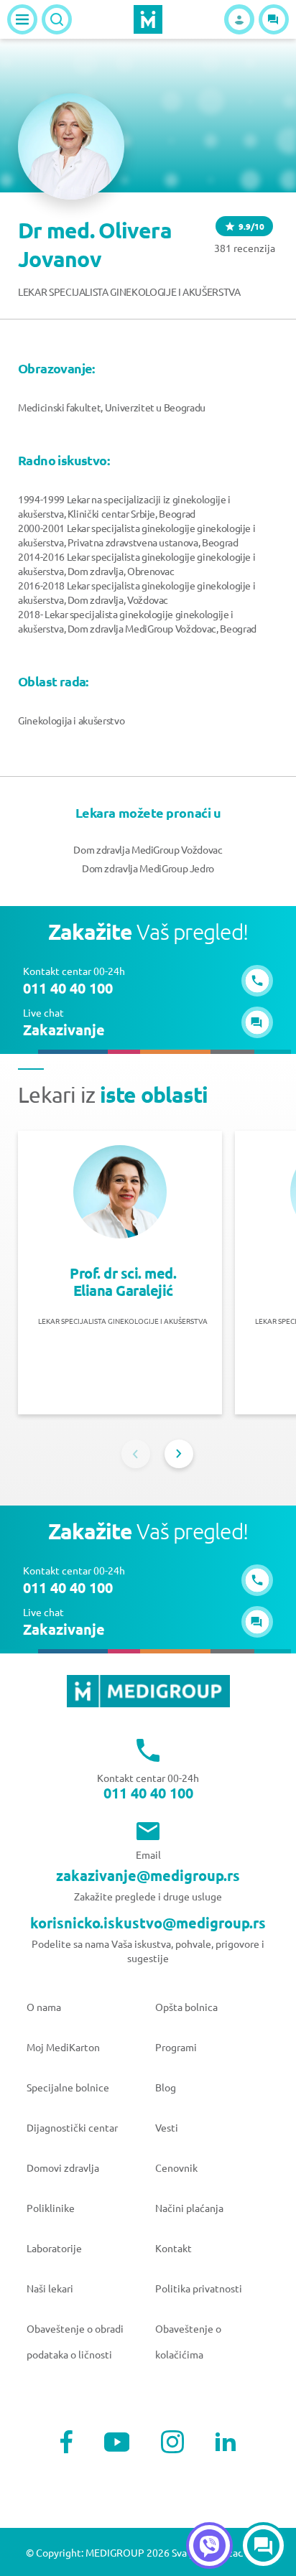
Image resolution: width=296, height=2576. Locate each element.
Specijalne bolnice (68, 2087)
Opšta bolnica (186, 2007)
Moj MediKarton (63, 2047)
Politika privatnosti (199, 2288)
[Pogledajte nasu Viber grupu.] (209, 2545)
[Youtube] (117, 2442)
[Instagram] (172, 2442)
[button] (274, 19)
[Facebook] (66, 2442)
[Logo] (148, 19)
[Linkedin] (226, 2442)
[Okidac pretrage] (57, 19)
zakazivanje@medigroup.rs (148, 1875)
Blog (166, 2087)
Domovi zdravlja (63, 2167)
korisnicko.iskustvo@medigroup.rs (148, 1923)
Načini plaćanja (189, 2208)
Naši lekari (50, 2288)
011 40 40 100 (148, 1793)
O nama (44, 2007)
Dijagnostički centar (72, 2127)
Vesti (167, 2127)
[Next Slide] (179, 1454)
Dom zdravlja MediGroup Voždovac (148, 849)
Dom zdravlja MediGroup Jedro (148, 868)
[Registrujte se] (239, 19)
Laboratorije (54, 2248)
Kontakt (174, 2248)
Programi (176, 2047)
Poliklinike (51, 2208)
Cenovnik (176, 2167)
